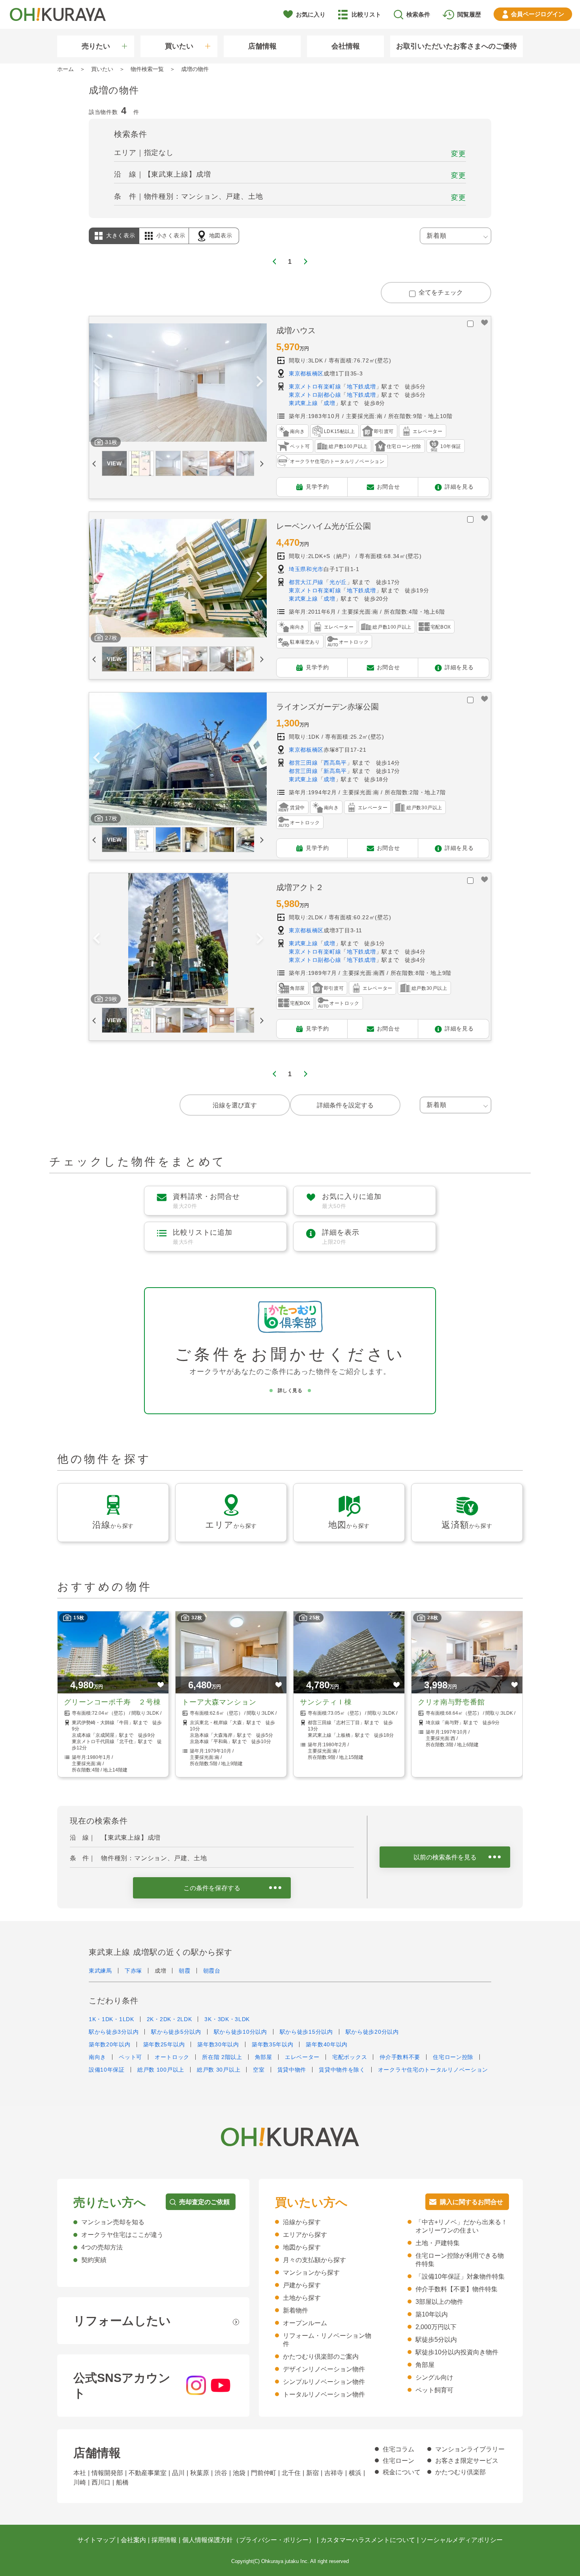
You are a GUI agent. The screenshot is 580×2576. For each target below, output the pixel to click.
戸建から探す (302, 2285)
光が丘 (338, 582)
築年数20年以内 (110, 2044)
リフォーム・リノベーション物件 (327, 2340)
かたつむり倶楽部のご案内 (321, 2357)
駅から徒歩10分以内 (240, 2032)
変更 (458, 154)
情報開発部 (107, 2473)
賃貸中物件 (292, 2070)
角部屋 (264, 2057)
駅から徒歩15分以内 (306, 2032)
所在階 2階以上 (222, 2057)
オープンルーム (305, 2323)
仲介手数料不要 (400, 2057)
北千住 (291, 2473)
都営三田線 (303, 763)
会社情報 (346, 46)
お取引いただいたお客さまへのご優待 (457, 46)
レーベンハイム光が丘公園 (324, 526)
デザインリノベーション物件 (324, 2369)
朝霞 (184, 1971)
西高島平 (335, 763)
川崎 (80, 2482)
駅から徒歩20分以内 (372, 2032)
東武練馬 (100, 1971)
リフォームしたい (122, 2321)
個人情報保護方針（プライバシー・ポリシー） (249, 2540)
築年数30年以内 (218, 2044)
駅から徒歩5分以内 (176, 2032)
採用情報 (164, 2540)
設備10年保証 (107, 2070)
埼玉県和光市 (306, 569)
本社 (80, 2473)
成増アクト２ (300, 887)
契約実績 (94, 2260)
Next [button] (260, 383)
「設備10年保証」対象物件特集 (460, 2276)
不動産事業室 (148, 2473)
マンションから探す (311, 2273)
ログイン (538, 14)
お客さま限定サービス (467, 2461)
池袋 (239, 2473)
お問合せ (388, 486)
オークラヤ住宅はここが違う (122, 2235)
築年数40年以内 (327, 2044)
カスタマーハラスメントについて (368, 2540)
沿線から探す (302, 2222)
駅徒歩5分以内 (436, 2340)
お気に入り (311, 14)
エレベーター (302, 2057)
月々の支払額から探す (314, 2260)
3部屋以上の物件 (439, 2302)
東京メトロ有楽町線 (315, 386)
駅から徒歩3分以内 (114, 2032)
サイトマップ (96, 2540)
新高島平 (335, 771)
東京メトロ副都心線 (315, 395)
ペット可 (130, 2057)
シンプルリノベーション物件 (324, 2382)
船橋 (122, 2482)
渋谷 (221, 2473)
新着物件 (296, 2310)
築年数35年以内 (273, 2044)
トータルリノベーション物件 (324, 2394)
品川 (178, 2473)
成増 (329, 403)
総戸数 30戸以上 (219, 2070)
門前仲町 (264, 2473)
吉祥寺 (334, 2473)
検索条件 (418, 14)
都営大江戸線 (306, 582)
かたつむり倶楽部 (460, 2472)
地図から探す (302, 2247)
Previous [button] (96, 383)
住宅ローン (399, 2461)
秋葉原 (200, 2473)
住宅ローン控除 (453, 2057)
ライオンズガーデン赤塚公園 (327, 707)
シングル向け (434, 2377)
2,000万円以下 (436, 2327)
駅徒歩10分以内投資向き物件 (457, 2352)
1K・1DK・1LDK (111, 2019)
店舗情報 (262, 46)
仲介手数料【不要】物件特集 (457, 2289)
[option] (178, 383)
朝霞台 (212, 1971)
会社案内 (133, 2540)
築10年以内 (432, 2314)
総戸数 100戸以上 (161, 2070)
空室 (259, 2070)
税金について (402, 2472)
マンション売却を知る (113, 2222)
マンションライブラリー (470, 2449)
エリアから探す (305, 2235)
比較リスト (366, 14)
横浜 (355, 2473)
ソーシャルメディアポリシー (462, 2540)
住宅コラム (399, 2449)
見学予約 (317, 486)
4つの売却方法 (102, 2247)
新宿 (312, 2473)
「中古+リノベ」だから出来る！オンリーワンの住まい (461, 2226)
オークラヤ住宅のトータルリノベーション (433, 2070)
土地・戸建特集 (438, 2243)
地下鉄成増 (361, 386)
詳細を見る (459, 486)
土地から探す (302, 2298)
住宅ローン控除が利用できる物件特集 (460, 2260)
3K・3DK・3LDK (227, 2019)
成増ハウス (296, 330)
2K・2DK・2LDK (169, 2019)
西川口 (101, 2482)
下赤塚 (133, 1971)
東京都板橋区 (306, 373)
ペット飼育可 (434, 2390)
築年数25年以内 (164, 2044)
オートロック (172, 2057)
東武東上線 (303, 403)
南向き (97, 2057)
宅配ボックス (350, 2057)
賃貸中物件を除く (342, 2070)
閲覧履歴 (469, 14)
